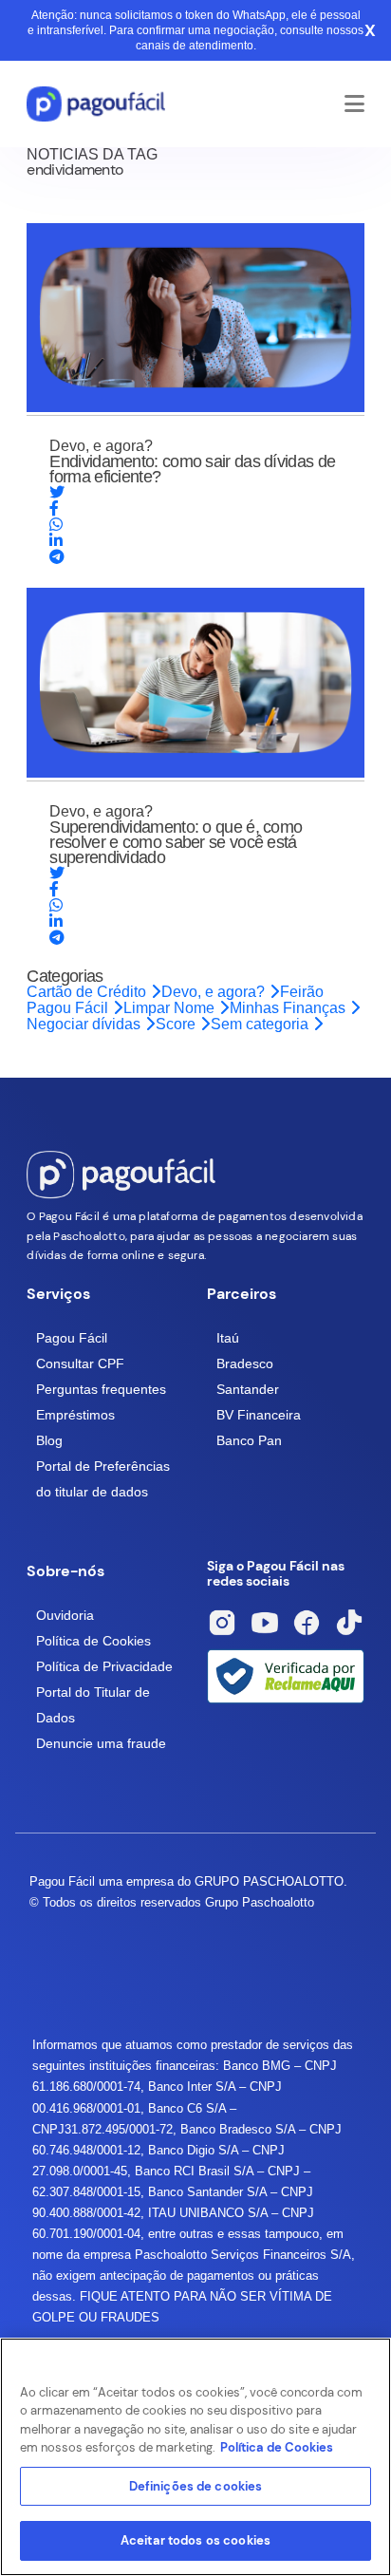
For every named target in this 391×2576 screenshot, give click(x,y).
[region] (195, 2457)
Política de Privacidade (104, 1666)
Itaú (228, 1338)
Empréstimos (75, 1415)
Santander (248, 1389)
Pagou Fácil (72, 1338)
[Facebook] (307, 1623)
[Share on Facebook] (54, 508)
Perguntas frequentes (101, 1389)
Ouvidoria (65, 1615)
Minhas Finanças (289, 1008)
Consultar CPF (80, 1363)
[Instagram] (222, 1623)
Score (177, 1024)
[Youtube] (265, 1623)
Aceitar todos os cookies (195, 2540)
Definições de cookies (196, 2486)
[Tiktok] (349, 1623)
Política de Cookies (93, 1641)
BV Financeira (259, 1415)
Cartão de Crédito (88, 992)
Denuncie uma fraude (101, 1743)
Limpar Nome (171, 1008)
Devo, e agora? (215, 992)
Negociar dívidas (85, 1024)
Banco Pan (249, 1440)
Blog (49, 1440)
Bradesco (245, 1363)
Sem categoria (261, 1024)
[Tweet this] (57, 492)
